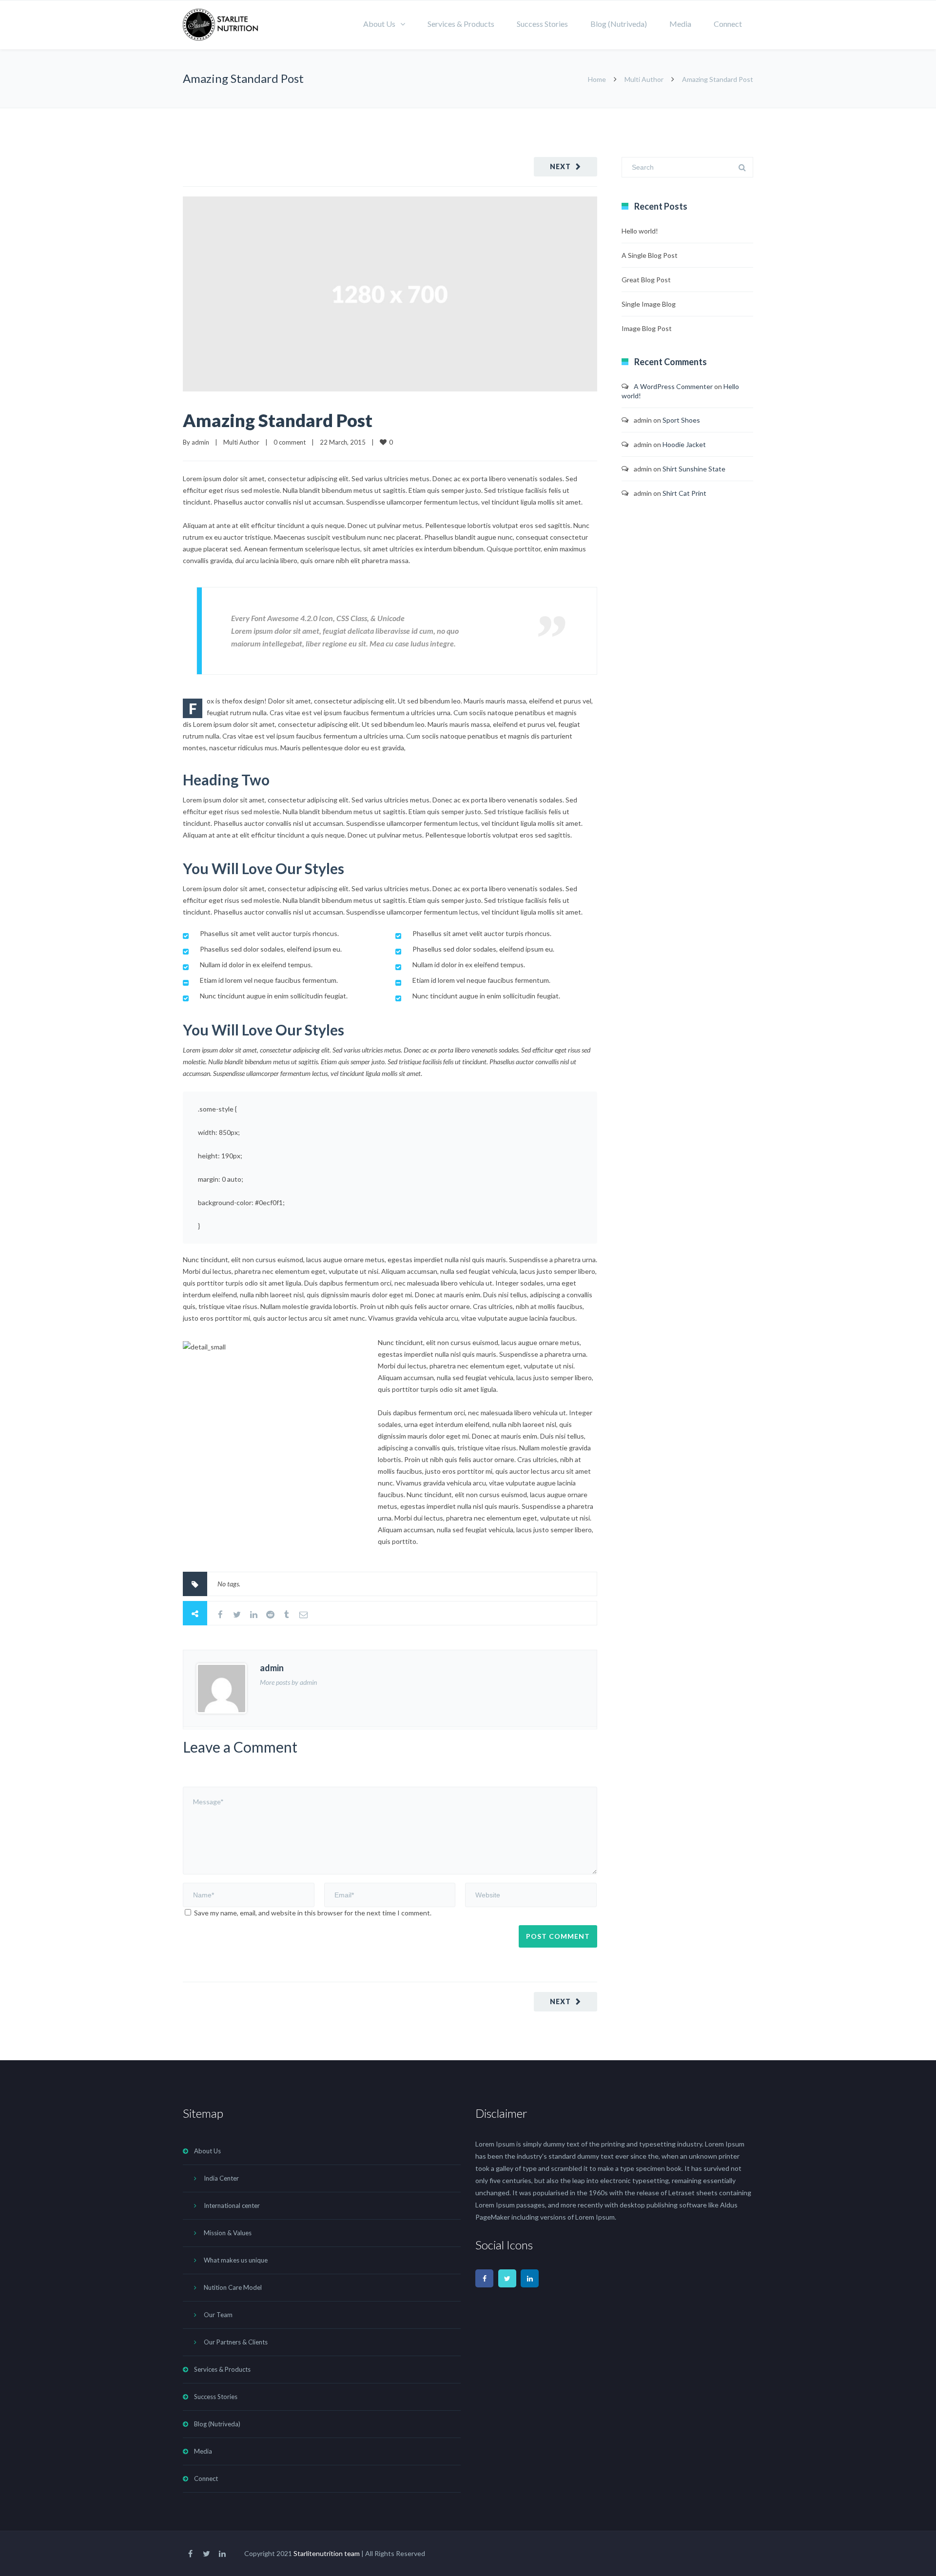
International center (232, 2205)
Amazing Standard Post (278, 420)
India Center (221, 2178)
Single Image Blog (649, 304)
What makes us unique (236, 2260)
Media (680, 24)
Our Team (218, 2315)
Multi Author (644, 79)
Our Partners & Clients (236, 2342)
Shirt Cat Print (684, 493)
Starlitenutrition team (327, 2553)
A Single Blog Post (650, 255)
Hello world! (640, 231)
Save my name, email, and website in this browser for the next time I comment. (313, 1913)
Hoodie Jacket (684, 444)
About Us (379, 24)
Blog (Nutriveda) (619, 24)
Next (560, 166)
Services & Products (461, 24)
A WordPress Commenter (673, 386)
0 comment (290, 442)
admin (200, 442)
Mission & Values (228, 2233)
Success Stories (542, 24)
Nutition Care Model (233, 2287)
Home (597, 79)
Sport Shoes (681, 420)
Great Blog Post (646, 280)
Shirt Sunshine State (694, 469)
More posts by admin (288, 1682)
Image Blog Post (647, 328)
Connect (728, 24)
